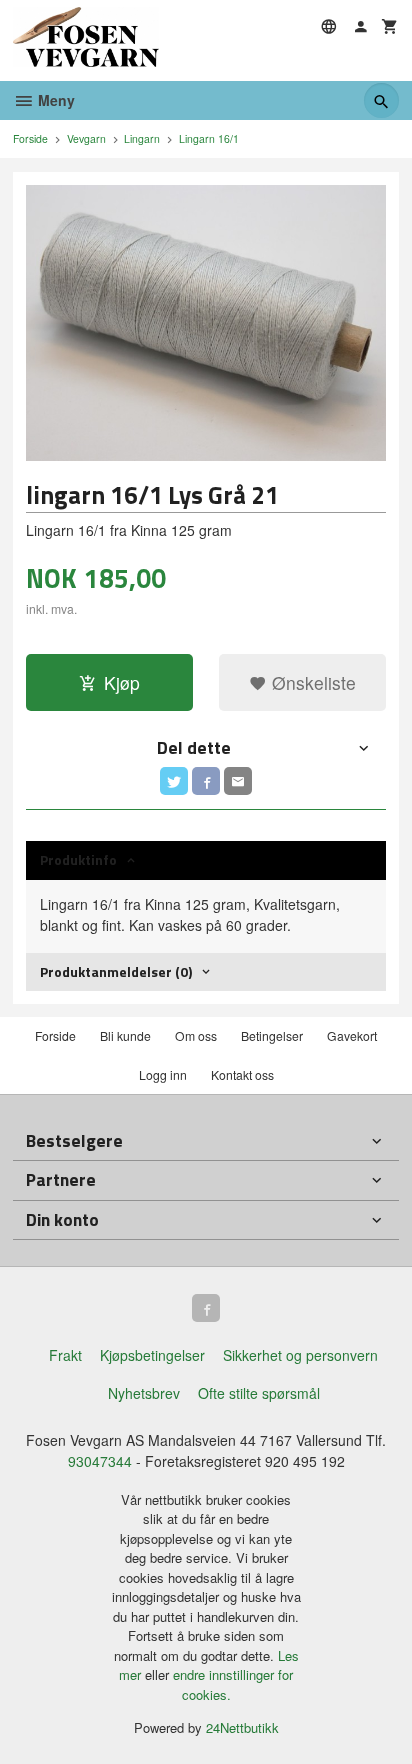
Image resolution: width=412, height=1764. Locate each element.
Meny (54, 100)
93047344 (100, 1461)
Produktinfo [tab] (78, 859)
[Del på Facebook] (206, 781)
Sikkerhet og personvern (300, 1355)
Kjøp (122, 682)
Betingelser (272, 1035)
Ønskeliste (311, 682)
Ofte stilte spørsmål (259, 1393)
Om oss (196, 1035)
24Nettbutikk (242, 1727)
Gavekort (352, 1035)
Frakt (65, 1355)
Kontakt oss (242, 1074)
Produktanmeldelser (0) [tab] (116, 971)
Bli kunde (125, 1035)
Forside (30, 138)
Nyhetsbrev (144, 1393)
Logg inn (163, 1074)
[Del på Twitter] (174, 781)
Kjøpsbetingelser (152, 1355)
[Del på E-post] (238, 781)
